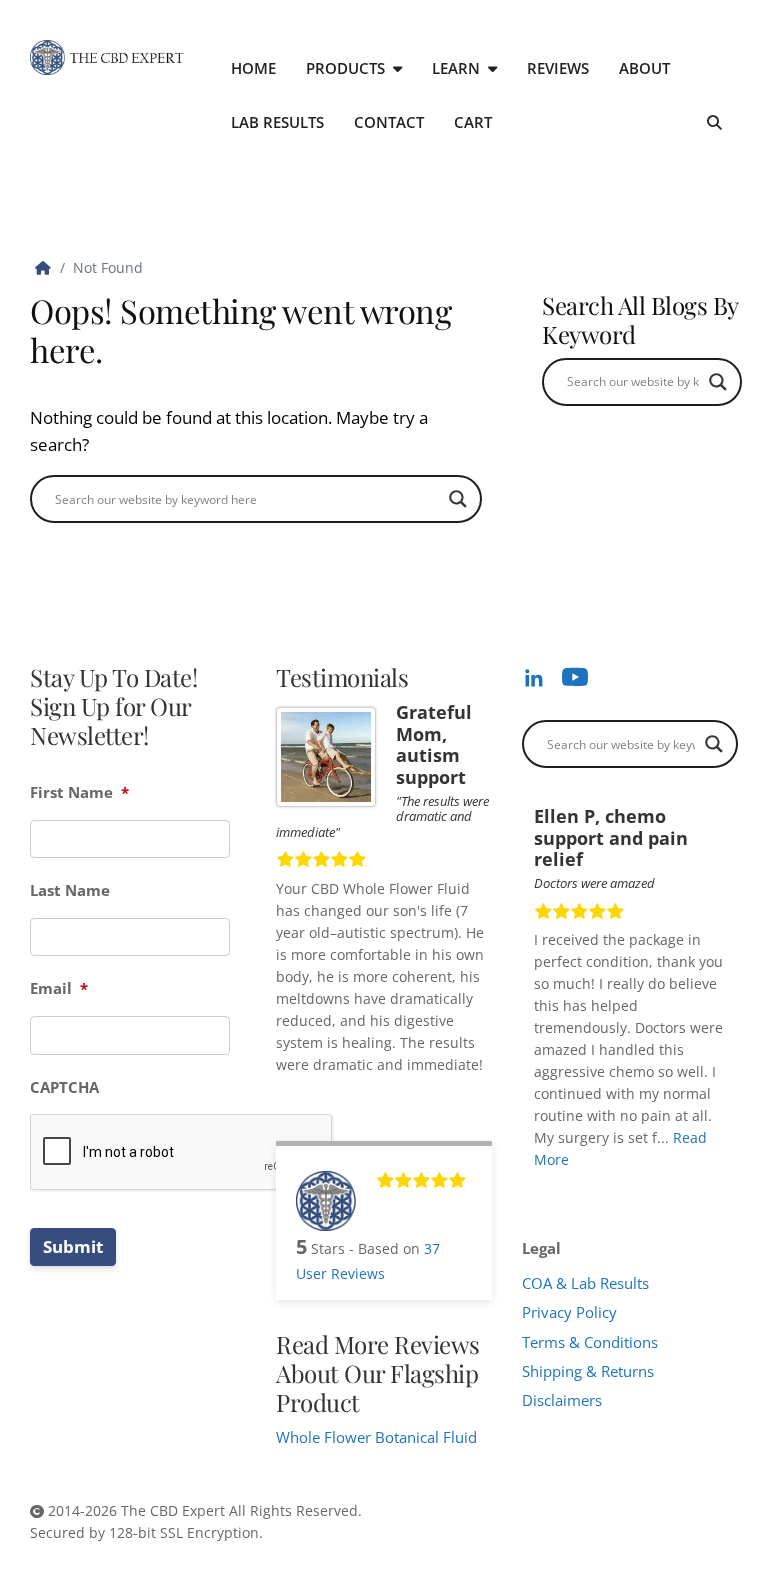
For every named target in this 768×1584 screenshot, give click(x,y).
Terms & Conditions (590, 1342)
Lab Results (277, 122)
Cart (473, 122)
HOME (253, 68)
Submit (73, 1246)
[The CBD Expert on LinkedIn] (534, 677)
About (644, 68)
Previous (701, 1188)
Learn (456, 68)
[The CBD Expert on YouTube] (575, 676)
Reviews (558, 68)
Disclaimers (562, 1400)
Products (345, 68)
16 (539, 1202)
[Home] (43, 267)
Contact (389, 122)
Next (719, 1188)
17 (553, 1202)
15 (735, 1187)
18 (567, 1202)
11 (679, 1187)
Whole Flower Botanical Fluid (376, 1437)
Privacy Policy (569, 1312)
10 (665, 1187)
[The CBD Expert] (107, 57)
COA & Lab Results (585, 1283)
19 (581, 1202)
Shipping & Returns (588, 1371)
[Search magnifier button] (458, 499)
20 (595, 1202)
